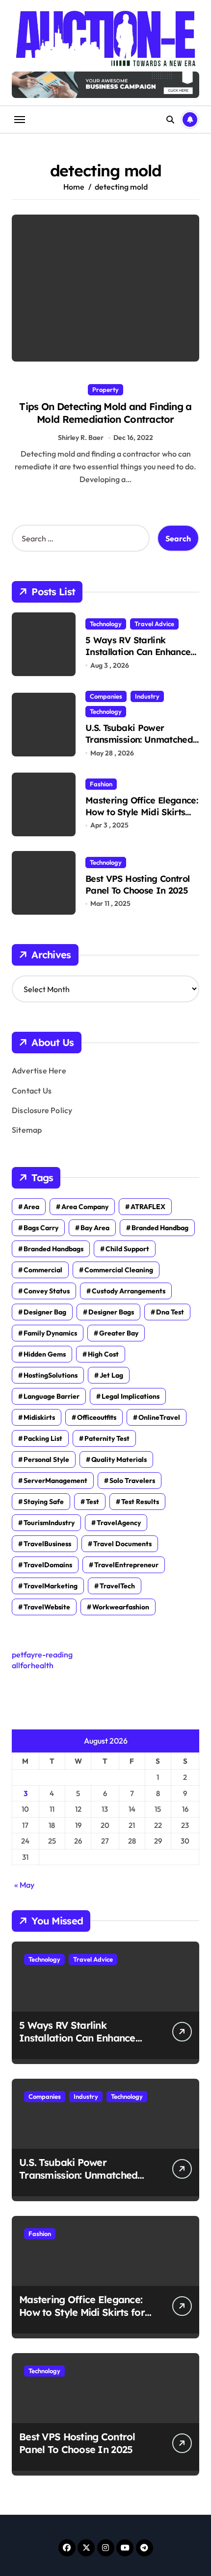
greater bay (119, 1333)
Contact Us (32, 1091)
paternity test (107, 1438)
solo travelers (132, 1481)
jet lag (111, 1375)
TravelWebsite (47, 1607)
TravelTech (117, 1586)
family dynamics (50, 1333)
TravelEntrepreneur (126, 1565)
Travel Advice (154, 624)
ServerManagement (55, 1481)
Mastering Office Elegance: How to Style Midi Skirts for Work (142, 812)
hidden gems (45, 1354)
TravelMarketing (51, 1586)
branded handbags (53, 1249)
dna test (170, 1312)
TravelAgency (119, 1523)
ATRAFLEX (148, 1207)
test (92, 1502)
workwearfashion (121, 1607)
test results (140, 1502)
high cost (103, 1354)
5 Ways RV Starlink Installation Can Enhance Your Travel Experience (138, 652)
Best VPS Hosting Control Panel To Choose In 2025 (137, 884)
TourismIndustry (49, 1523)
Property (105, 389)
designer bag (45, 1312)
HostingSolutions (51, 1375)
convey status (47, 1291)
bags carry (41, 1228)
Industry (147, 696)
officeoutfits (97, 1417)
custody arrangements (129, 1291)
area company (85, 1207)
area (31, 1207)
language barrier (52, 1396)
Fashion (101, 784)
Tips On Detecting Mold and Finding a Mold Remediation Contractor (105, 413)
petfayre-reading (42, 1654)
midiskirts (39, 1417)
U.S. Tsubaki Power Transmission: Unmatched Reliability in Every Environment (139, 745)
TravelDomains (48, 1565)
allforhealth (33, 1665)
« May (24, 1885)
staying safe (44, 1502)
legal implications (131, 1396)
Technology (106, 624)
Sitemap (27, 1130)
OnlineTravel (159, 1417)
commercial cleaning (119, 1270)
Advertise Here (39, 1070)
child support (127, 1249)
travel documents (122, 1544)
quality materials (119, 1459)
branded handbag (160, 1228)
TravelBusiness (47, 1544)
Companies (106, 696)
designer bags (111, 1312)
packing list (43, 1438)
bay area (95, 1228)
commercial (43, 1270)
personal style (46, 1459)
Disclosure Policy (42, 1110)
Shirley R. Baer (81, 437)
